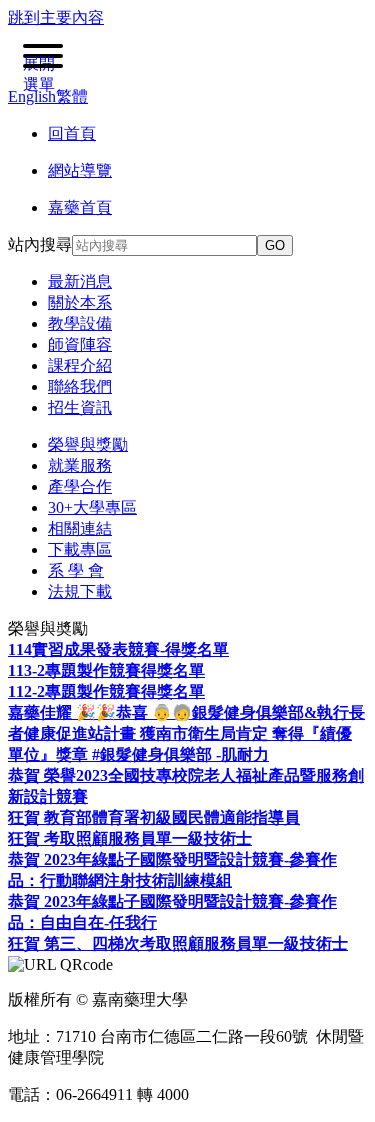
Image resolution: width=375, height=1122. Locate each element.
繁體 (72, 96)
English (32, 96)
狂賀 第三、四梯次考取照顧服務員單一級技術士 (178, 943)
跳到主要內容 (56, 17)
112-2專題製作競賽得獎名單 (106, 691)
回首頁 (72, 133)
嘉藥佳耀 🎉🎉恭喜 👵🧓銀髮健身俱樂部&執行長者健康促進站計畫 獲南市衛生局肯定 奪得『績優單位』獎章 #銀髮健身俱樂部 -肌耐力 (186, 733)
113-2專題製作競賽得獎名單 (106, 670)
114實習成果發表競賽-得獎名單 (118, 649)
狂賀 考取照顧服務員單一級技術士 (130, 838)
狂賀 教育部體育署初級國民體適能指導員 (154, 817)
